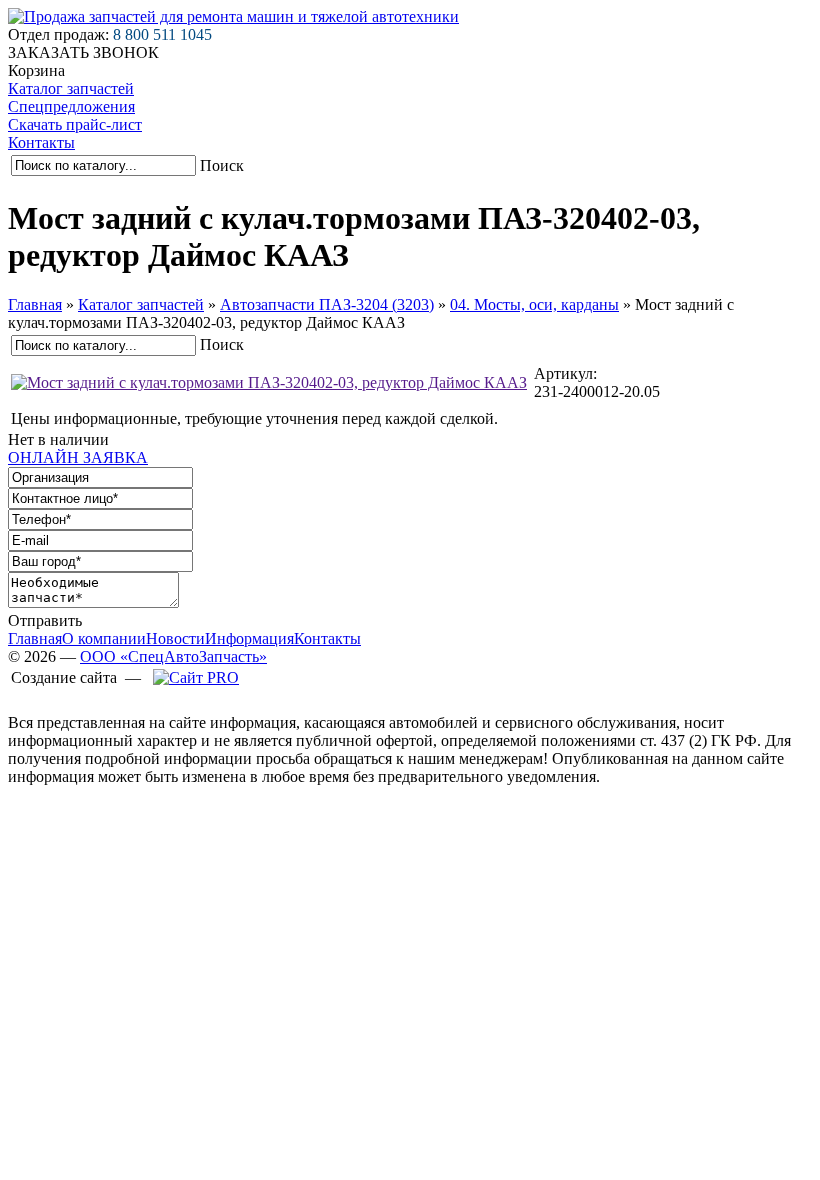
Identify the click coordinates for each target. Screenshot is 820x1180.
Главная (35, 304)
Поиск (222, 165)
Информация (249, 638)
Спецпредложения (71, 106)
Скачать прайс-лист (75, 124)
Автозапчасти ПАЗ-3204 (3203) (327, 304)
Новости (175, 638)
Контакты (41, 142)
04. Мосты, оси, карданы (534, 304)
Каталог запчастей (71, 88)
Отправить (45, 620)
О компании (104, 638)
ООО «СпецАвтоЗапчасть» (173, 656)
